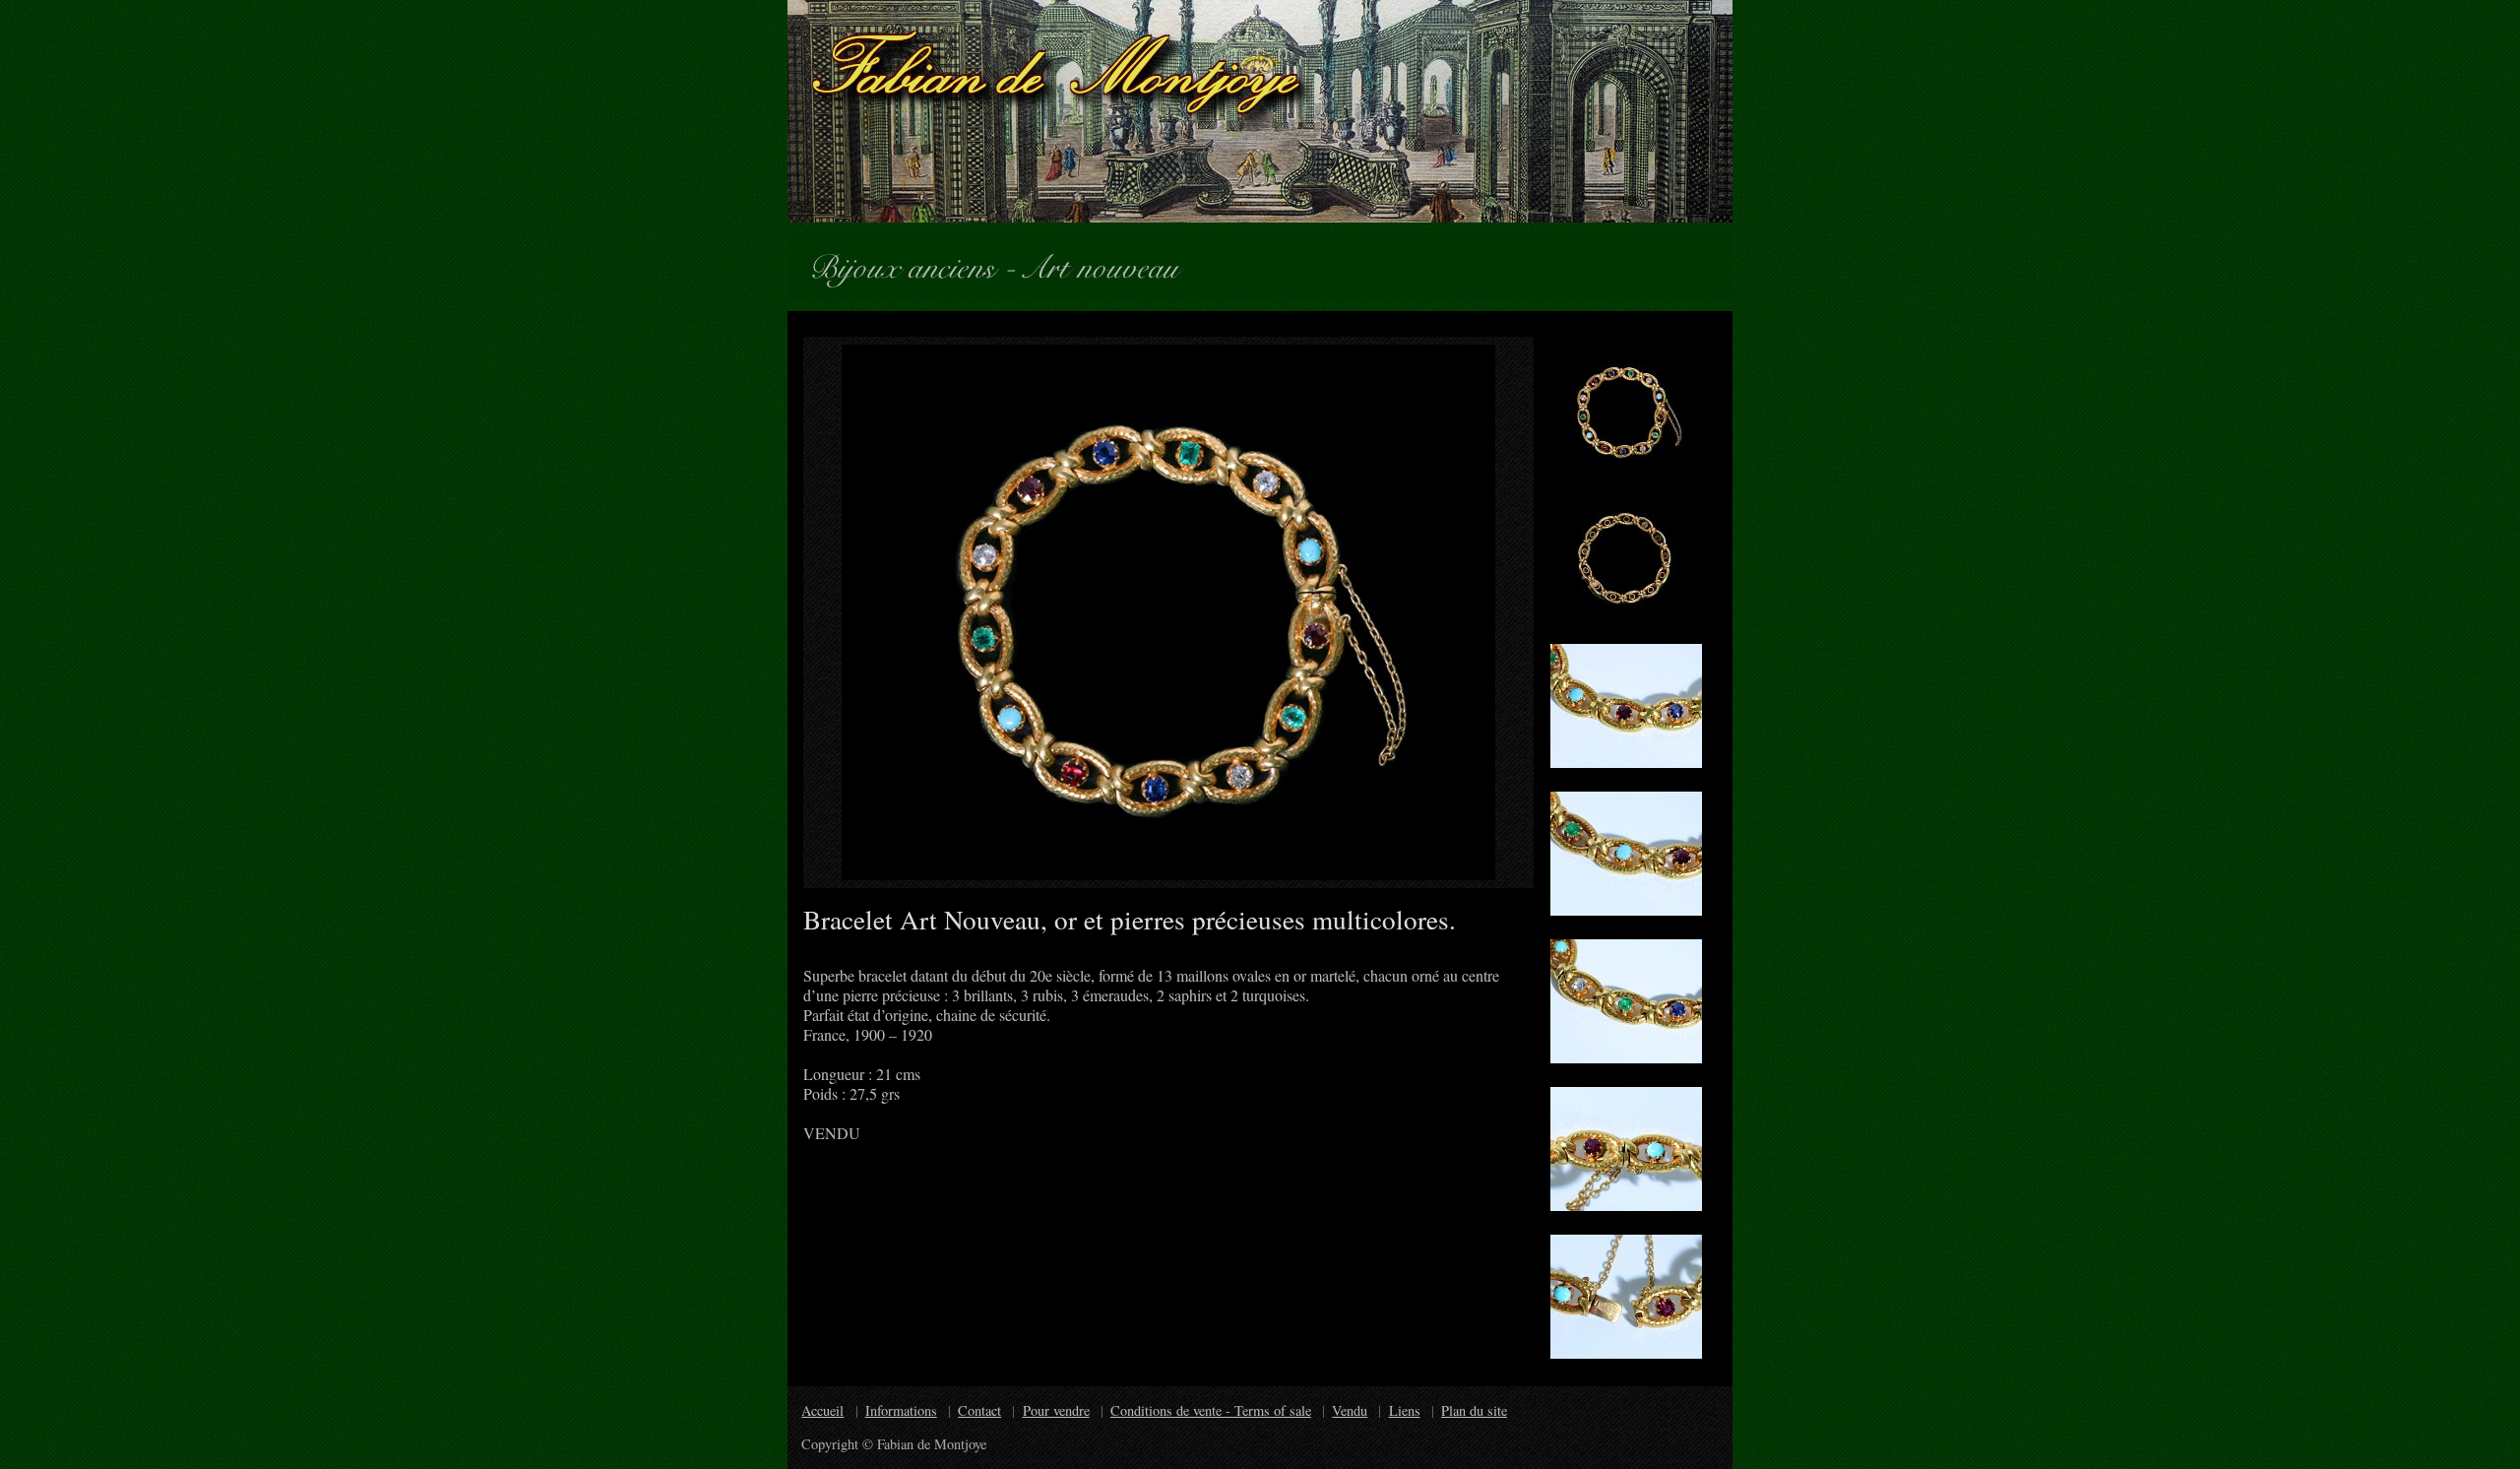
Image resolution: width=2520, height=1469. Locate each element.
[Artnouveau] (1110, 263)
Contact (979, 1410)
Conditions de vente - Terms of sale (1211, 1410)
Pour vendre (1056, 1410)
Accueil (822, 1410)
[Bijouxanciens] (911, 263)
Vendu (1350, 1410)
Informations (901, 1410)
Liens (1405, 1410)
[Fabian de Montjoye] (1260, 111)
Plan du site (1474, 1410)
